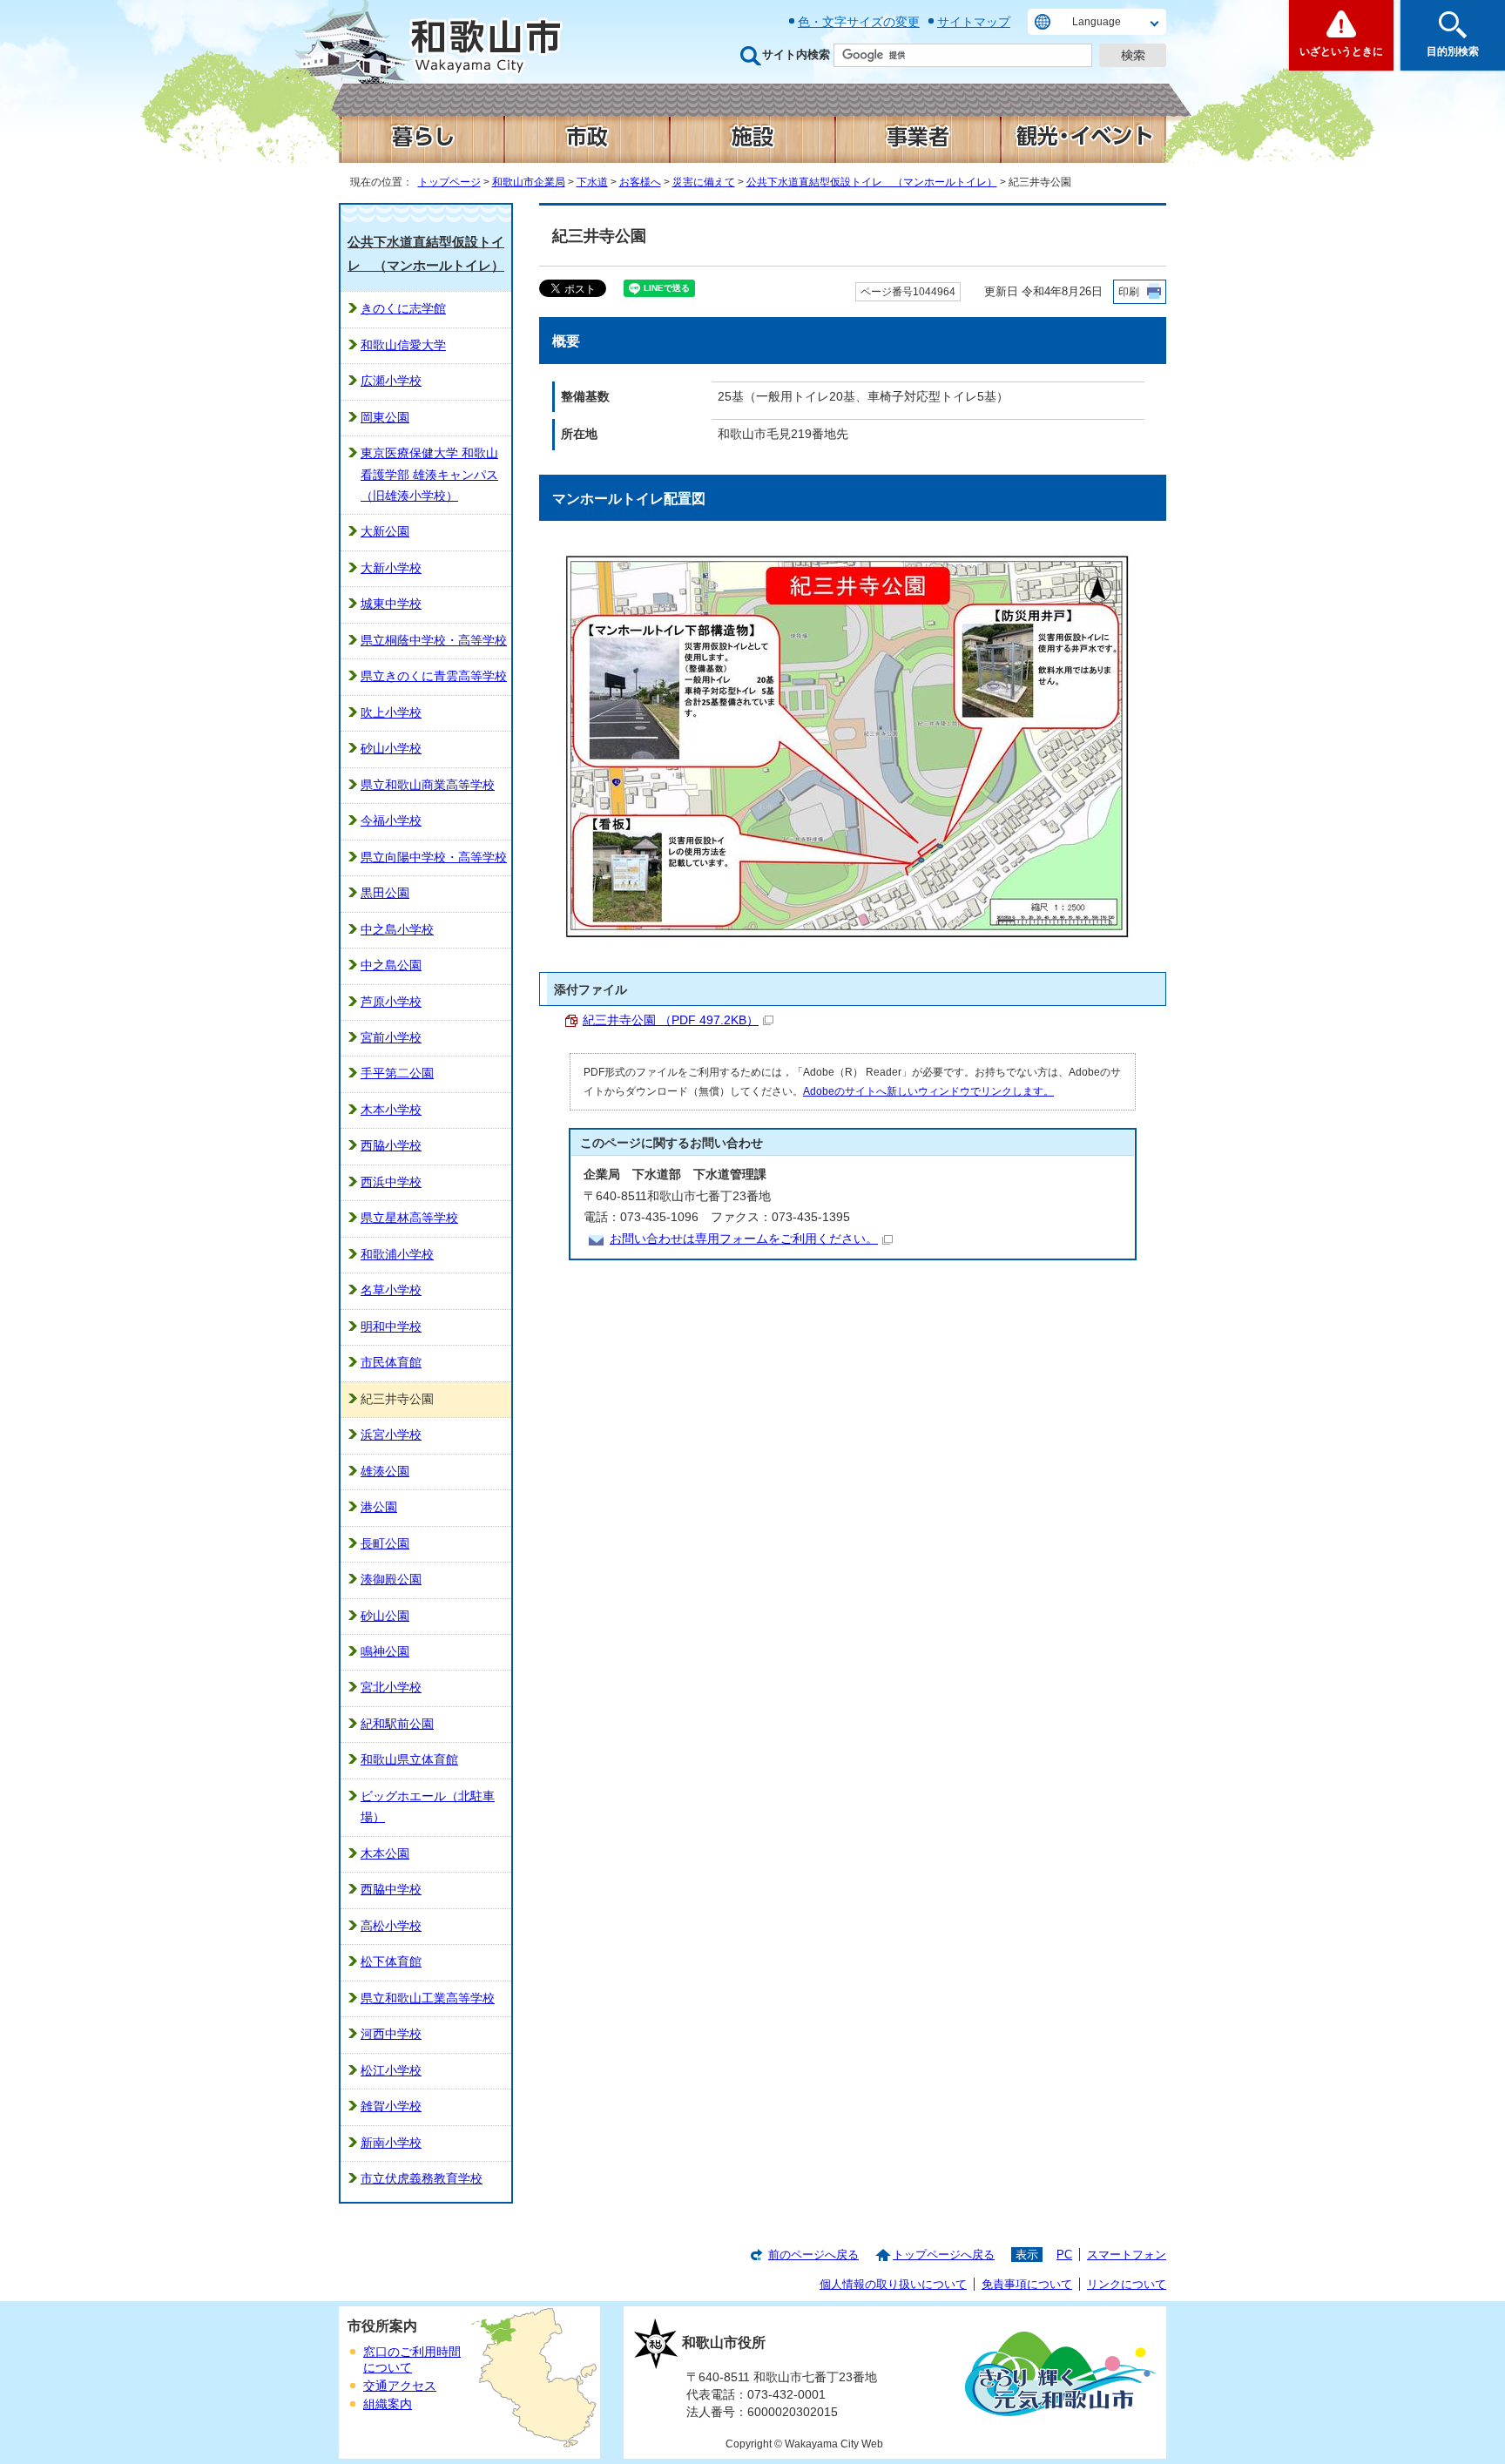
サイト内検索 (796, 54)
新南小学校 (391, 2143)
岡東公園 (385, 418)
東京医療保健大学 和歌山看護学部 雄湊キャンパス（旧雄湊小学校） (429, 475)
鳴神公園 (385, 1652)
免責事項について (1027, 2284)
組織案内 (388, 2404)
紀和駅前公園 (397, 1724)
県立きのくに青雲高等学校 (434, 676)
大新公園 (385, 532)
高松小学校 (391, 1926)
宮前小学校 (391, 1038)
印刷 (1129, 292)
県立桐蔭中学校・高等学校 (434, 641)
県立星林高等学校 (409, 1218)
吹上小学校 (391, 713)
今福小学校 (391, 821)
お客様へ (640, 182)
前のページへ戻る (813, 2255)
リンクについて (1127, 2284)
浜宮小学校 (391, 1435)
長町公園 (385, 1544)
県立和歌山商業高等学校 (428, 785)
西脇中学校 (391, 1890)
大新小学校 (391, 568)
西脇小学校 (391, 1146)
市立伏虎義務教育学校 (422, 2179)
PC (1064, 2255)
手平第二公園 (397, 1073)
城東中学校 (391, 604)
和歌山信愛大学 (403, 345)
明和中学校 (391, 1327)
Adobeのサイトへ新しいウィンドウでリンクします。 (928, 1091)
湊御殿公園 (391, 1580)
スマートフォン (1127, 2255)
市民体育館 (391, 1363)
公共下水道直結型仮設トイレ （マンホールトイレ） (872, 182)
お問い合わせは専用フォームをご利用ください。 (744, 1239)
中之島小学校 (397, 930)
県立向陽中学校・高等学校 (434, 857)
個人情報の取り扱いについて (893, 2284)
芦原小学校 (391, 1002)
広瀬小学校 (391, 381)
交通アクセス (400, 2386)
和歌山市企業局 (529, 182)
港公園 (379, 1507)
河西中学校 (391, 2034)
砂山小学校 (391, 749)
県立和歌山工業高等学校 (428, 1998)
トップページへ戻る (944, 2255)
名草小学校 (391, 1290)
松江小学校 (391, 2071)
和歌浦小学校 (397, 1255)
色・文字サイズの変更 (859, 22)
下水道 (592, 182)
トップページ (449, 182)
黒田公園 (385, 893)
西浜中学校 (391, 1182)
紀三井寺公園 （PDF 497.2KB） (671, 1020)
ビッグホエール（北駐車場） (428, 1807)
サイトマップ (974, 22)
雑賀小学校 (391, 2106)
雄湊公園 (385, 1472)
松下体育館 (391, 1962)
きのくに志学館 (403, 309)
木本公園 (385, 1854)
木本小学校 (391, 1110)
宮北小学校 (391, 1688)
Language (1097, 22)
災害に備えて (704, 182)
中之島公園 (391, 965)
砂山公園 (385, 1616)
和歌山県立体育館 (409, 1760)
